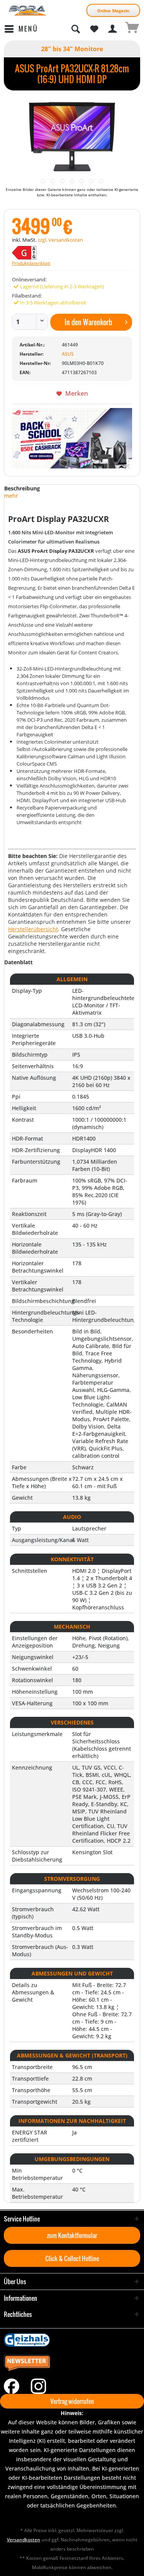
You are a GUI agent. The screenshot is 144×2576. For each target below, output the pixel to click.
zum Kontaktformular (72, 2235)
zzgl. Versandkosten (60, 240)
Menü (28, 29)
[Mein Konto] (113, 29)
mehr (11, 496)
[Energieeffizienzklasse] (47, 253)
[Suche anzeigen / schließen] (75, 29)
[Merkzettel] (94, 29)
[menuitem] (21, 29)
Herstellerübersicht (33, 929)
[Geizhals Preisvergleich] (72, 2340)
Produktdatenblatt (31, 263)
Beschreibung (22, 488)
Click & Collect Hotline (72, 2258)
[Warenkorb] (132, 29)
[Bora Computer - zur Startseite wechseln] (28, 11)
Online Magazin (113, 11)
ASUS (68, 354)
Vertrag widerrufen (72, 2401)
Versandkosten (24, 2540)
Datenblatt (18, 962)
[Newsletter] (72, 2363)
